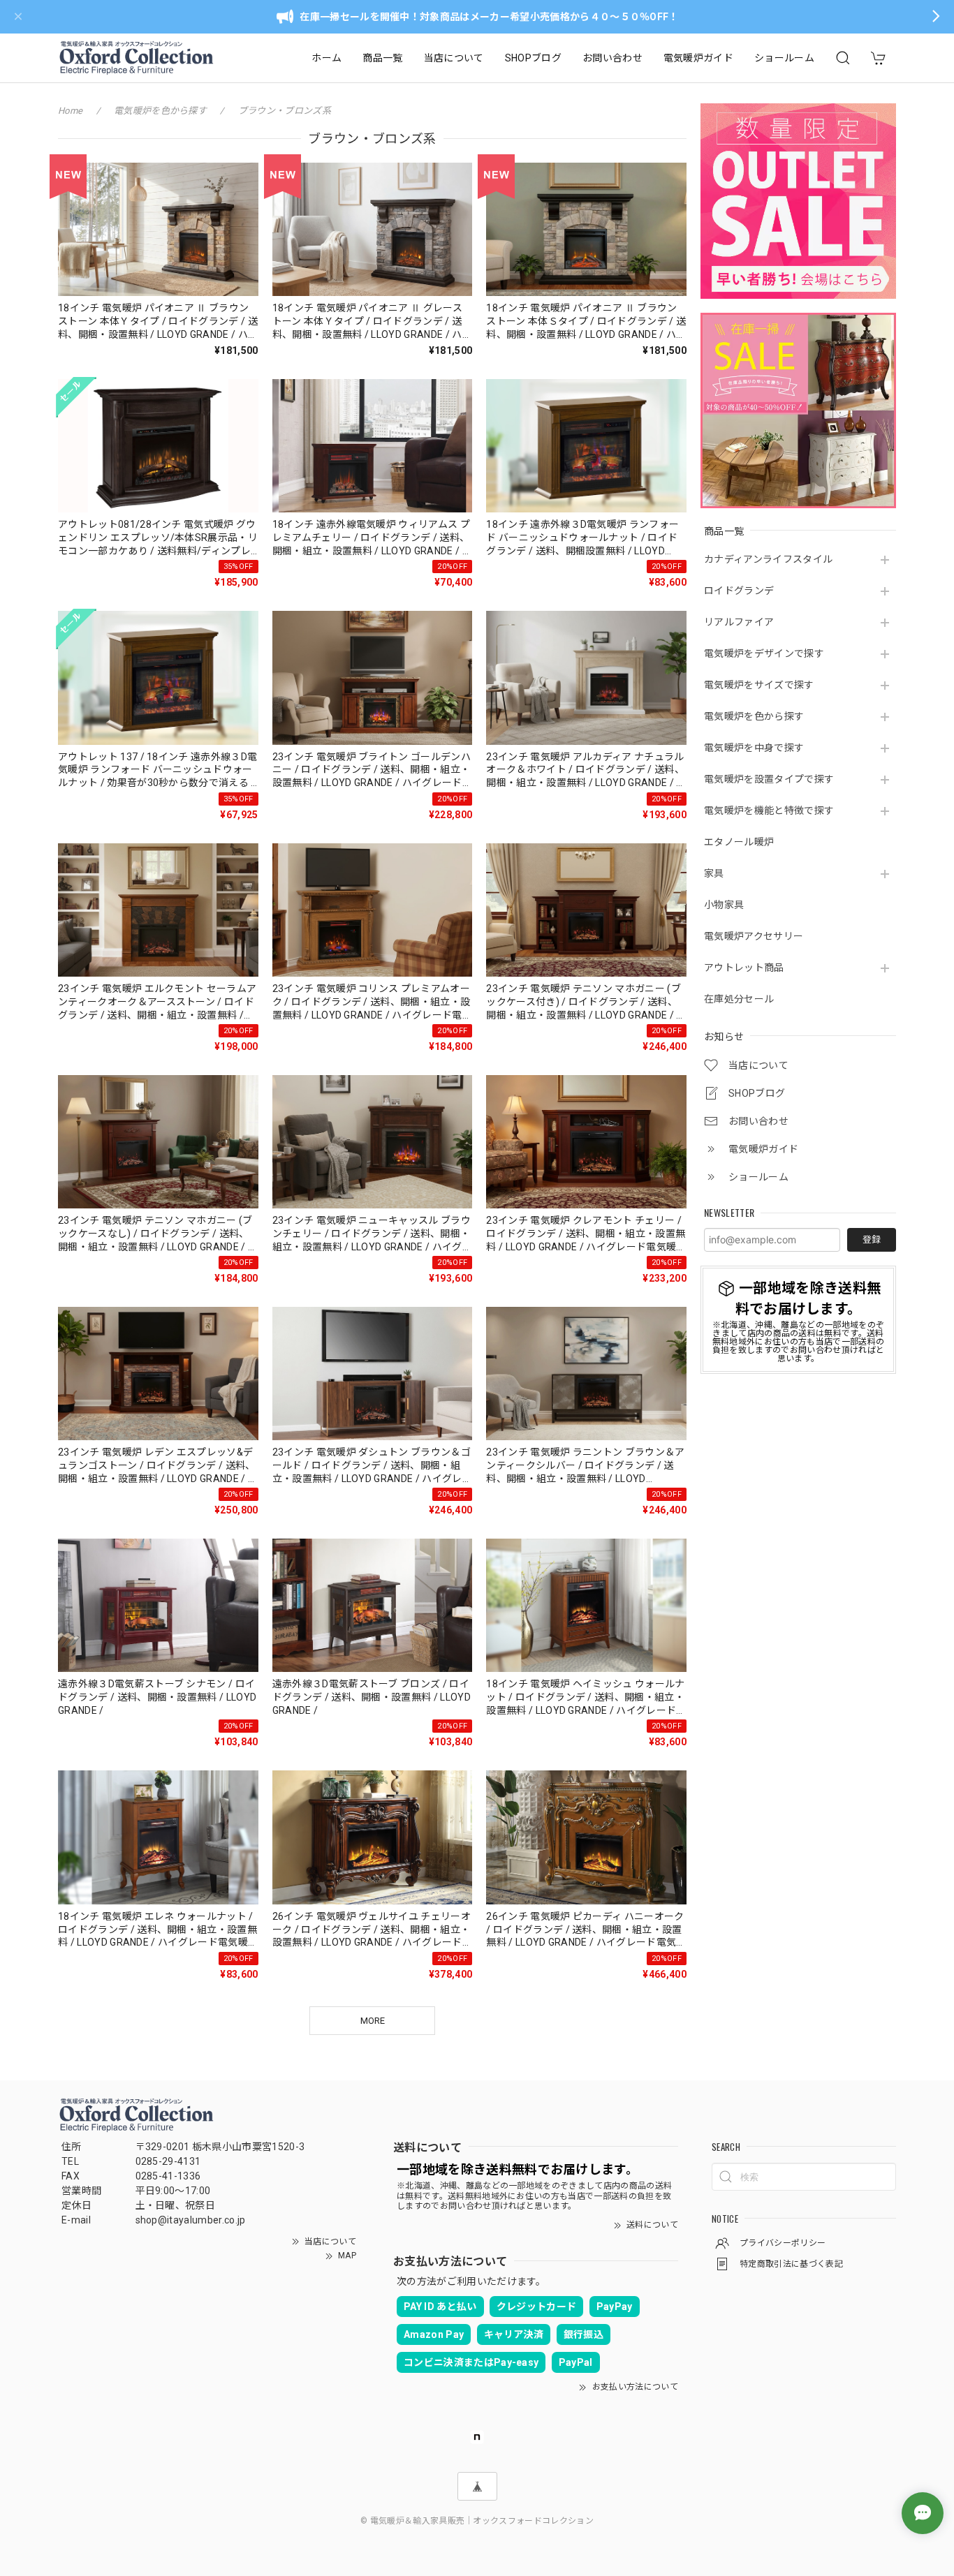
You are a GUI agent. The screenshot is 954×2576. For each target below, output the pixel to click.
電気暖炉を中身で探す (754, 748)
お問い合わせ (612, 58)
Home (70, 111)
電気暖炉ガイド (698, 58)
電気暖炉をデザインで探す (764, 653)
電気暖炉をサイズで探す (759, 685)
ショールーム (784, 58)
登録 (872, 1239)
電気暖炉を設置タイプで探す (769, 779)
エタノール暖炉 (739, 842)
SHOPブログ (533, 58)
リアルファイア (739, 622)
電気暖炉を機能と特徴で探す (769, 810)
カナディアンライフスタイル (768, 559)
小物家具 (724, 905)
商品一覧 (382, 58)
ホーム (326, 58)
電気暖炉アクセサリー (754, 936)
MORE (373, 2021)
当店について (454, 58)
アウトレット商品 (744, 968)
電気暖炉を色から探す (754, 716)
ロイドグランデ (739, 591)
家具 (714, 873)
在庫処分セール (739, 999)
